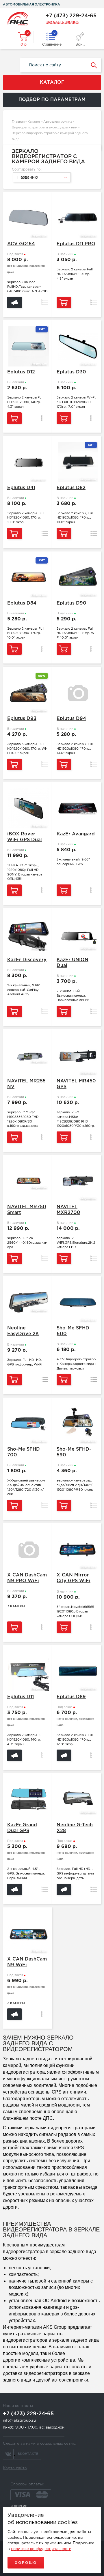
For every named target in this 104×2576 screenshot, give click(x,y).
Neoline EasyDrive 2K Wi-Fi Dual (23, 1332)
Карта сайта (15, 2468)
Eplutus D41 (21, 488)
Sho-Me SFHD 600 (73, 1331)
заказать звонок (62, 22)
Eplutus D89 (71, 1697)
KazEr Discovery (27, 960)
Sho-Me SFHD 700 (24, 1452)
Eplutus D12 (21, 372)
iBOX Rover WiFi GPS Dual (25, 837)
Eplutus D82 (71, 488)
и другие (19, 2506)
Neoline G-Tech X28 (75, 1828)
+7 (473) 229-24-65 (71, 16)
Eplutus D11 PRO (76, 244)
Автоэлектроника (58, 122)
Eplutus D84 (22, 603)
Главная (18, 122)
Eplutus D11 (21, 1697)
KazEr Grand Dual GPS (22, 1828)
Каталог (34, 122)
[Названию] (41, 182)
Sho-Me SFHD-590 (74, 1452)
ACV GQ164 (21, 244)
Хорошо (26, 2563)
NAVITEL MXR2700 (68, 1210)
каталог (52, 82)
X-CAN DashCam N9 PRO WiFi (27, 1578)
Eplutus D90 (71, 603)
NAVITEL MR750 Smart (27, 1210)
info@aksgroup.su (19, 2421)
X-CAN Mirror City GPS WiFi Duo (74, 1579)
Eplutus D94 (71, 719)
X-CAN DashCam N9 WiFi (27, 1962)
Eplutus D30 (71, 372)
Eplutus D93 (22, 719)
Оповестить (14, 302)
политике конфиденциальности (41, 2549)
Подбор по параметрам (52, 100)
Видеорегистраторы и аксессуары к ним (45, 128)
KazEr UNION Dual (73, 963)
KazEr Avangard (76, 834)
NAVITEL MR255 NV (26, 1084)
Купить (64, 302)
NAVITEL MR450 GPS (76, 1084)
